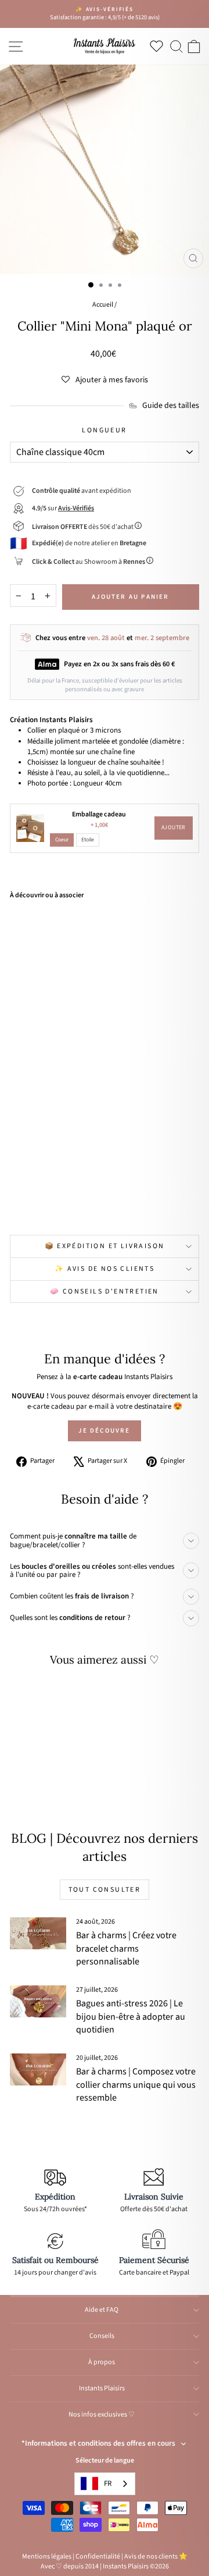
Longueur (104, 431)
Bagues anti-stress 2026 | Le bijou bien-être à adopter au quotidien (131, 2017)
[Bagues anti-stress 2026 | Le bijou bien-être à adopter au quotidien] (38, 2001)
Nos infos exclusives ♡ (102, 2415)
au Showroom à (89, 562)
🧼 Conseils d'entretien (105, 1291)
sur (63, 508)
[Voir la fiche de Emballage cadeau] (30, 828)
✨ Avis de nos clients (105, 1269)
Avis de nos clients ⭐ (156, 2557)
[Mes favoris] (159, 46)
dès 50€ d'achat (83, 527)
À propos (102, 2362)
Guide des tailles (171, 406)
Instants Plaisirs (102, 2388)
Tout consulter (105, 1890)
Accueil (103, 305)
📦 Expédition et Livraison (105, 1246)
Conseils (102, 2336)
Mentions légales (47, 2557)
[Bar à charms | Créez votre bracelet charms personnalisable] (38, 1933)
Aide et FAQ (102, 2310)
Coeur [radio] (62, 840)
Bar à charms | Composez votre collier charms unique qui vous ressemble (136, 2085)
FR (108, 2483)
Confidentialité (98, 2557)
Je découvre (104, 1431)
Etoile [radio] (88, 840)
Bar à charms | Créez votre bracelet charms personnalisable (126, 1948)
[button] (105, 380)
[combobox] (105, 2484)
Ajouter (174, 827)
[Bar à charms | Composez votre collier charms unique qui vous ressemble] (38, 2069)
